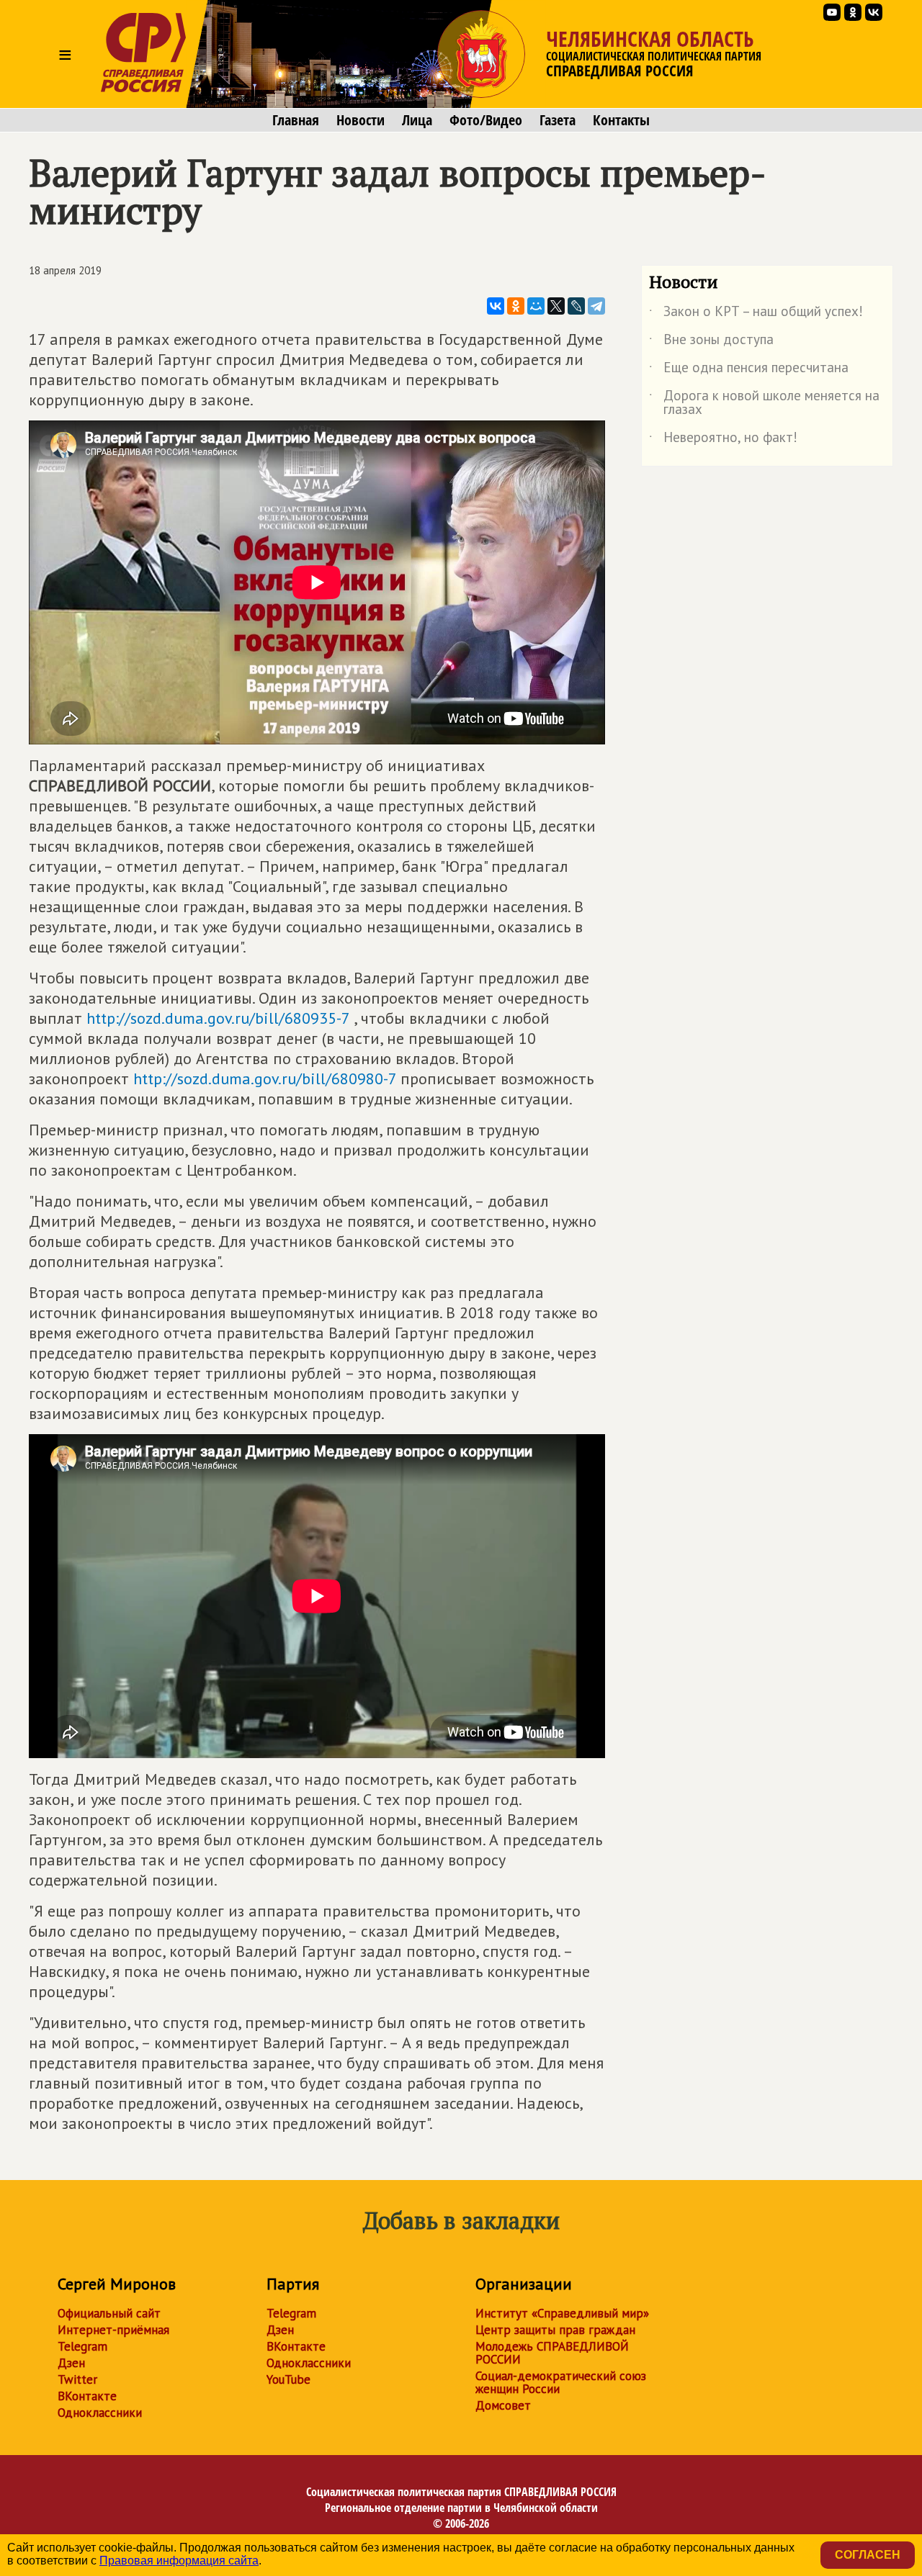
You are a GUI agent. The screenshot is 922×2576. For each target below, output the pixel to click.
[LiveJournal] (576, 306)
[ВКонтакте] (496, 306)
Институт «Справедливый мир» (562, 2313)
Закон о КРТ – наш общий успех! (756, 314)
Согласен (868, 2555)
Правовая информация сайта (179, 2561)
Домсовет (503, 2405)
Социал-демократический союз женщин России (561, 2382)
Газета (558, 120)
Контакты (621, 120)
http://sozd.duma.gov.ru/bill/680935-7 (218, 1018)
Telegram (82, 2346)
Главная (296, 120)
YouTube (288, 2379)
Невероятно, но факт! (723, 440)
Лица (417, 120)
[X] (556, 306)
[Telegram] (596, 306)
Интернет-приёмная (113, 2330)
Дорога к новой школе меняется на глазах (764, 403)
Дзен (71, 2363)
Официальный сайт (109, 2313)
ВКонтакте (87, 2396)
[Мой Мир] (536, 306)
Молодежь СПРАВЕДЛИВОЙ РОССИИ (552, 2353)
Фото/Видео (486, 120)
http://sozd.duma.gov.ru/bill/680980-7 (265, 1078)
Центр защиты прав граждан (555, 2330)
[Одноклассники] (516, 306)
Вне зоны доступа (711, 342)
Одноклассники (100, 2413)
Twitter (77, 2379)
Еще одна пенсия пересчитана (749, 370)
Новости (361, 120)
